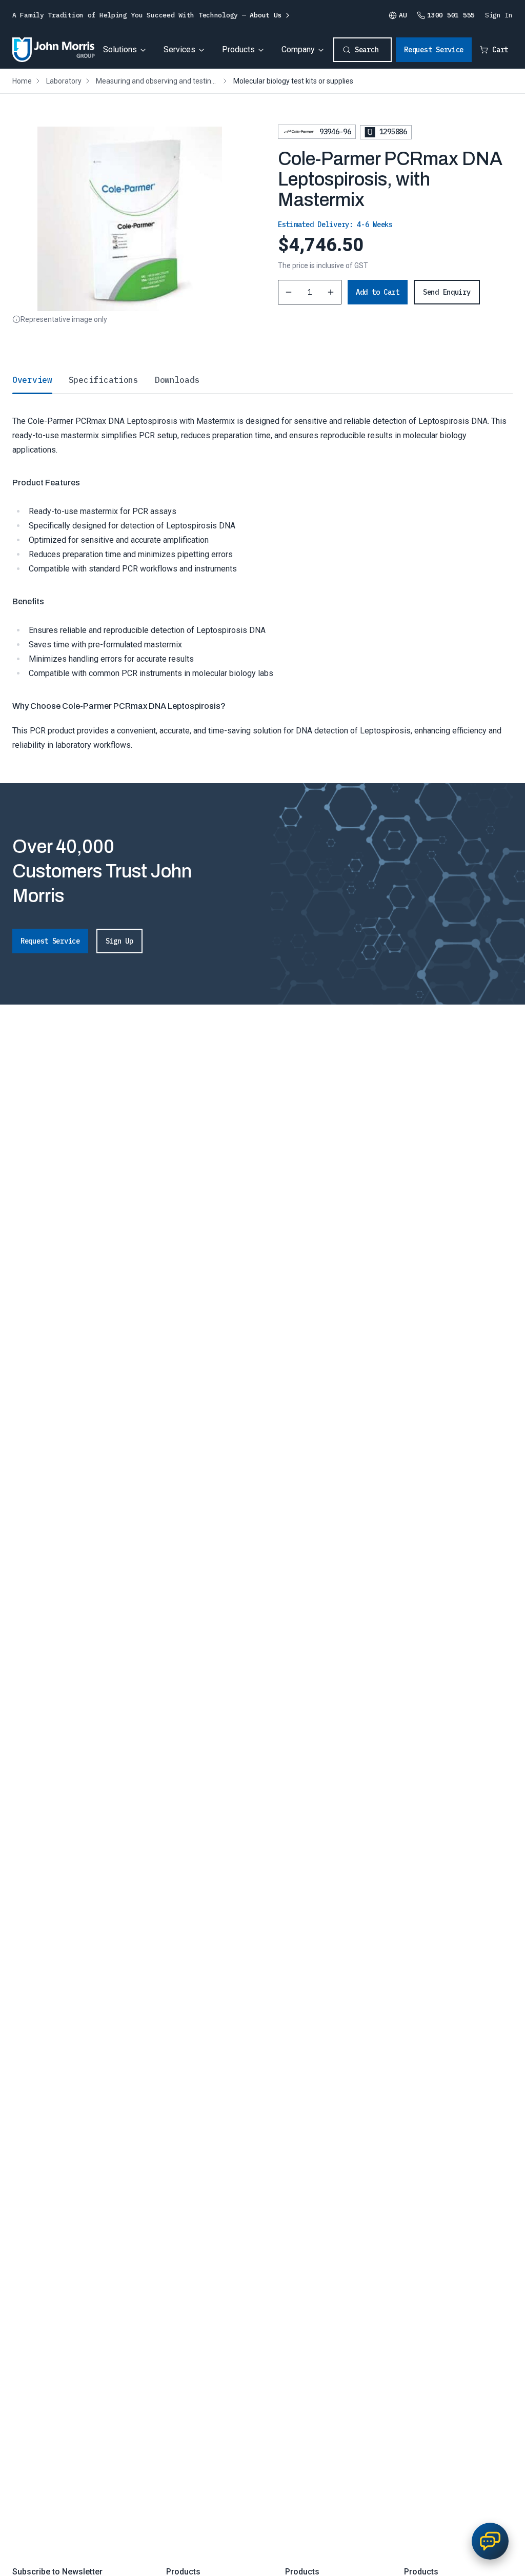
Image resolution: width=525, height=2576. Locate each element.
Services (179, 49)
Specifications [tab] (104, 380)
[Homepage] (54, 50)
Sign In (499, 15)
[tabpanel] (262, 573)
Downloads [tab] (177, 380)
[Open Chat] (490, 2541)
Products (238, 49)
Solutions (120, 49)
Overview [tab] (32, 380)
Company (298, 49)
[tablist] (262, 380)
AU (403, 15)
